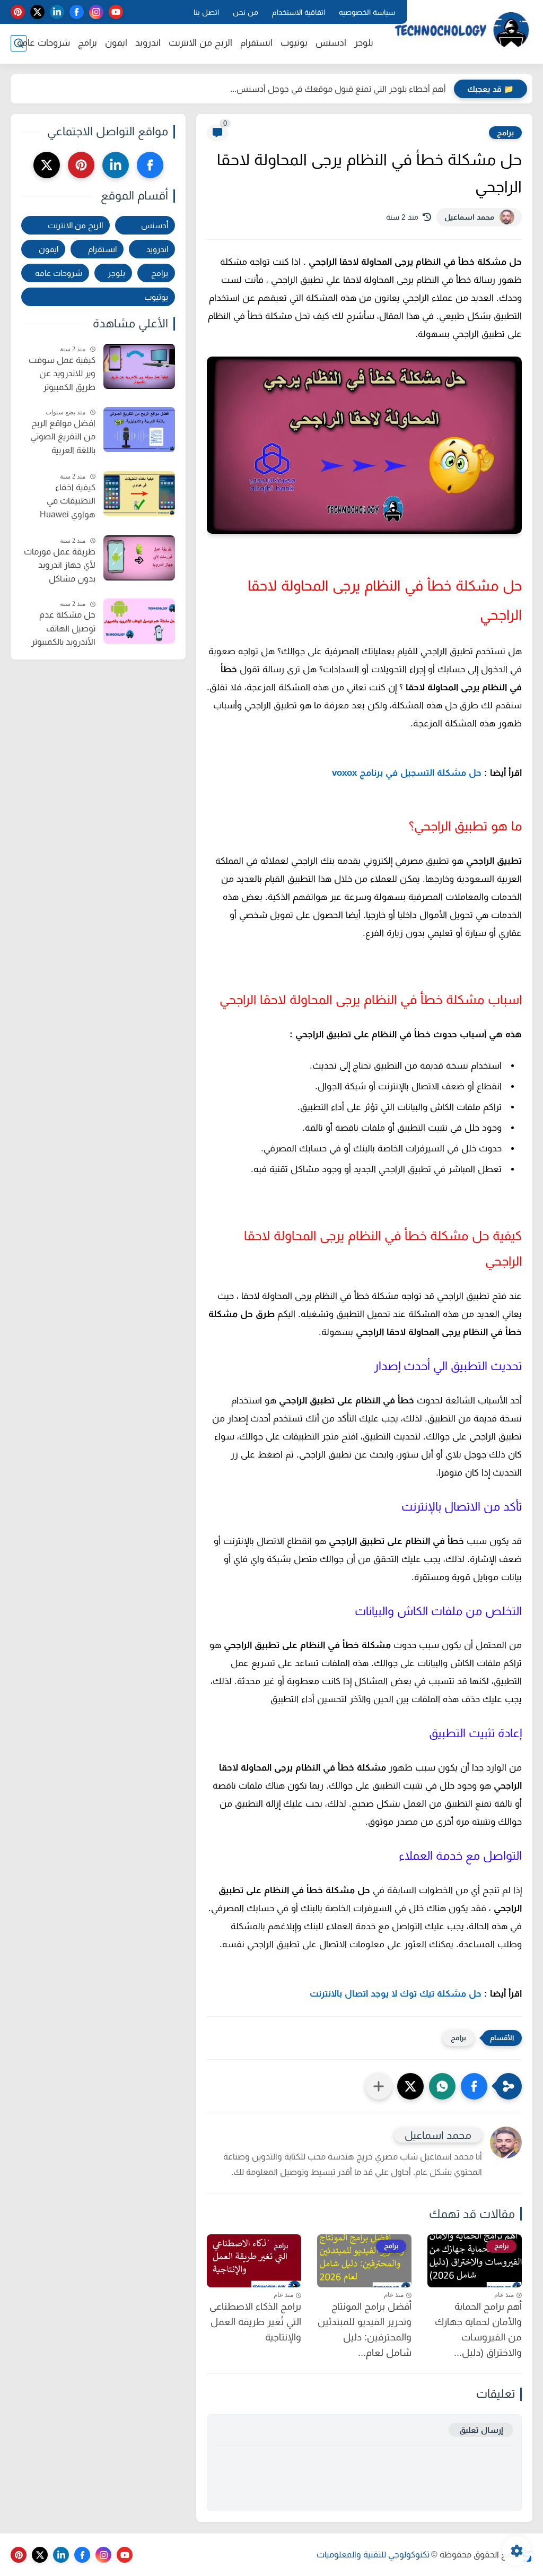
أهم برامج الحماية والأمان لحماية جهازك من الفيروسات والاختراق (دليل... (478, 2329)
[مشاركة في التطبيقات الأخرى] (379, 2086)
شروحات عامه (59, 273)
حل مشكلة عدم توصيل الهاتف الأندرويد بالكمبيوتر (63, 628)
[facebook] (77, 12)
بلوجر (364, 43)
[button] (474, 2086)
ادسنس (331, 43)
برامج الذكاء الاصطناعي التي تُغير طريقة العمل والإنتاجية (255, 2322)
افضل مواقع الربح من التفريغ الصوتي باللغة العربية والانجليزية (63, 438)
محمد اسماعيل (469, 217)
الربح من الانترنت (200, 43)
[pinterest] (18, 12)
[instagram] (96, 12)
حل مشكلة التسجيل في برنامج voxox (407, 773)
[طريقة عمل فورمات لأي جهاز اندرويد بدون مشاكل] (139, 558)
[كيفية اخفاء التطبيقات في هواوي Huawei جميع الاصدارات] (139, 494)
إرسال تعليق (481, 2430)
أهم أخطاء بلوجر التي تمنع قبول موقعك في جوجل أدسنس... (338, 89)
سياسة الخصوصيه (367, 12)
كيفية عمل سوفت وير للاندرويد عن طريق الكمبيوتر (62, 374)
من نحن (246, 12)
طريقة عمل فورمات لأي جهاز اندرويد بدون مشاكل (60, 565)
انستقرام (256, 43)
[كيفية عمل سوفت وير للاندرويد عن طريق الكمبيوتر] (139, 366)
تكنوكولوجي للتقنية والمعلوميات (373, 2555)
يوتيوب (294, 43)
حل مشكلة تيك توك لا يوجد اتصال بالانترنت (396, 1994)
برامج (87, 43)
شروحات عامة (43, 43)
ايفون (116, 43)
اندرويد (148, 43)
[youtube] (116, 12)
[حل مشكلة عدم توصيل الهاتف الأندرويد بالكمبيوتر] (139, 621)
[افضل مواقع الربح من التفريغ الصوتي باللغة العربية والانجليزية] (139, 430)
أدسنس (155, 225)
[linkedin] (57, 12)
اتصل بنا (206, 12)
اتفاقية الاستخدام (299, 12)
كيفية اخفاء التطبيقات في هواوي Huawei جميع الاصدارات (68, 502)
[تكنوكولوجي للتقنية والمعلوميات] (461, 31)
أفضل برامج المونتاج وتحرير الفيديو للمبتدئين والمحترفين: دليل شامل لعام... (365, 2329)
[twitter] (37, 12)
